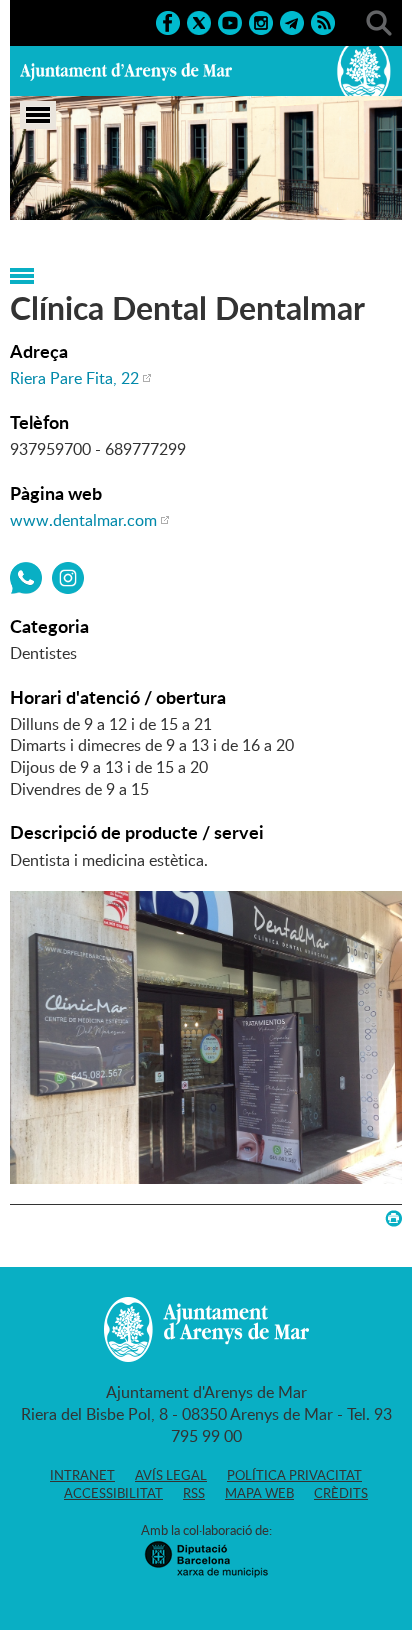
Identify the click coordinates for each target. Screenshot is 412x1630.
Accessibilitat (113, 1493)
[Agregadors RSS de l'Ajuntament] (323, 21)
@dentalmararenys (68, 578)
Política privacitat (294, 1475)
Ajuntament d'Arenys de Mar (126, 71)
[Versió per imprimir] (393, 1218)
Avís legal (171, 1475)
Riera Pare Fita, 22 (74, 378)
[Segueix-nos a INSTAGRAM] (261, 21)
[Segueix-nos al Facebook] (168, 21)
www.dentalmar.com (83, 520)
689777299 (26, 578)
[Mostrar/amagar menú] (38, 115)
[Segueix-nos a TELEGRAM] (292, 21)
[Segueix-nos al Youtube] (230, 21)
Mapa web (259, 1493)
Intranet (82, 1475)
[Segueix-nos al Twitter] (199, 21)
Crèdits (341, 1493)
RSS (194, 1493)
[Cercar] (379, 21)
